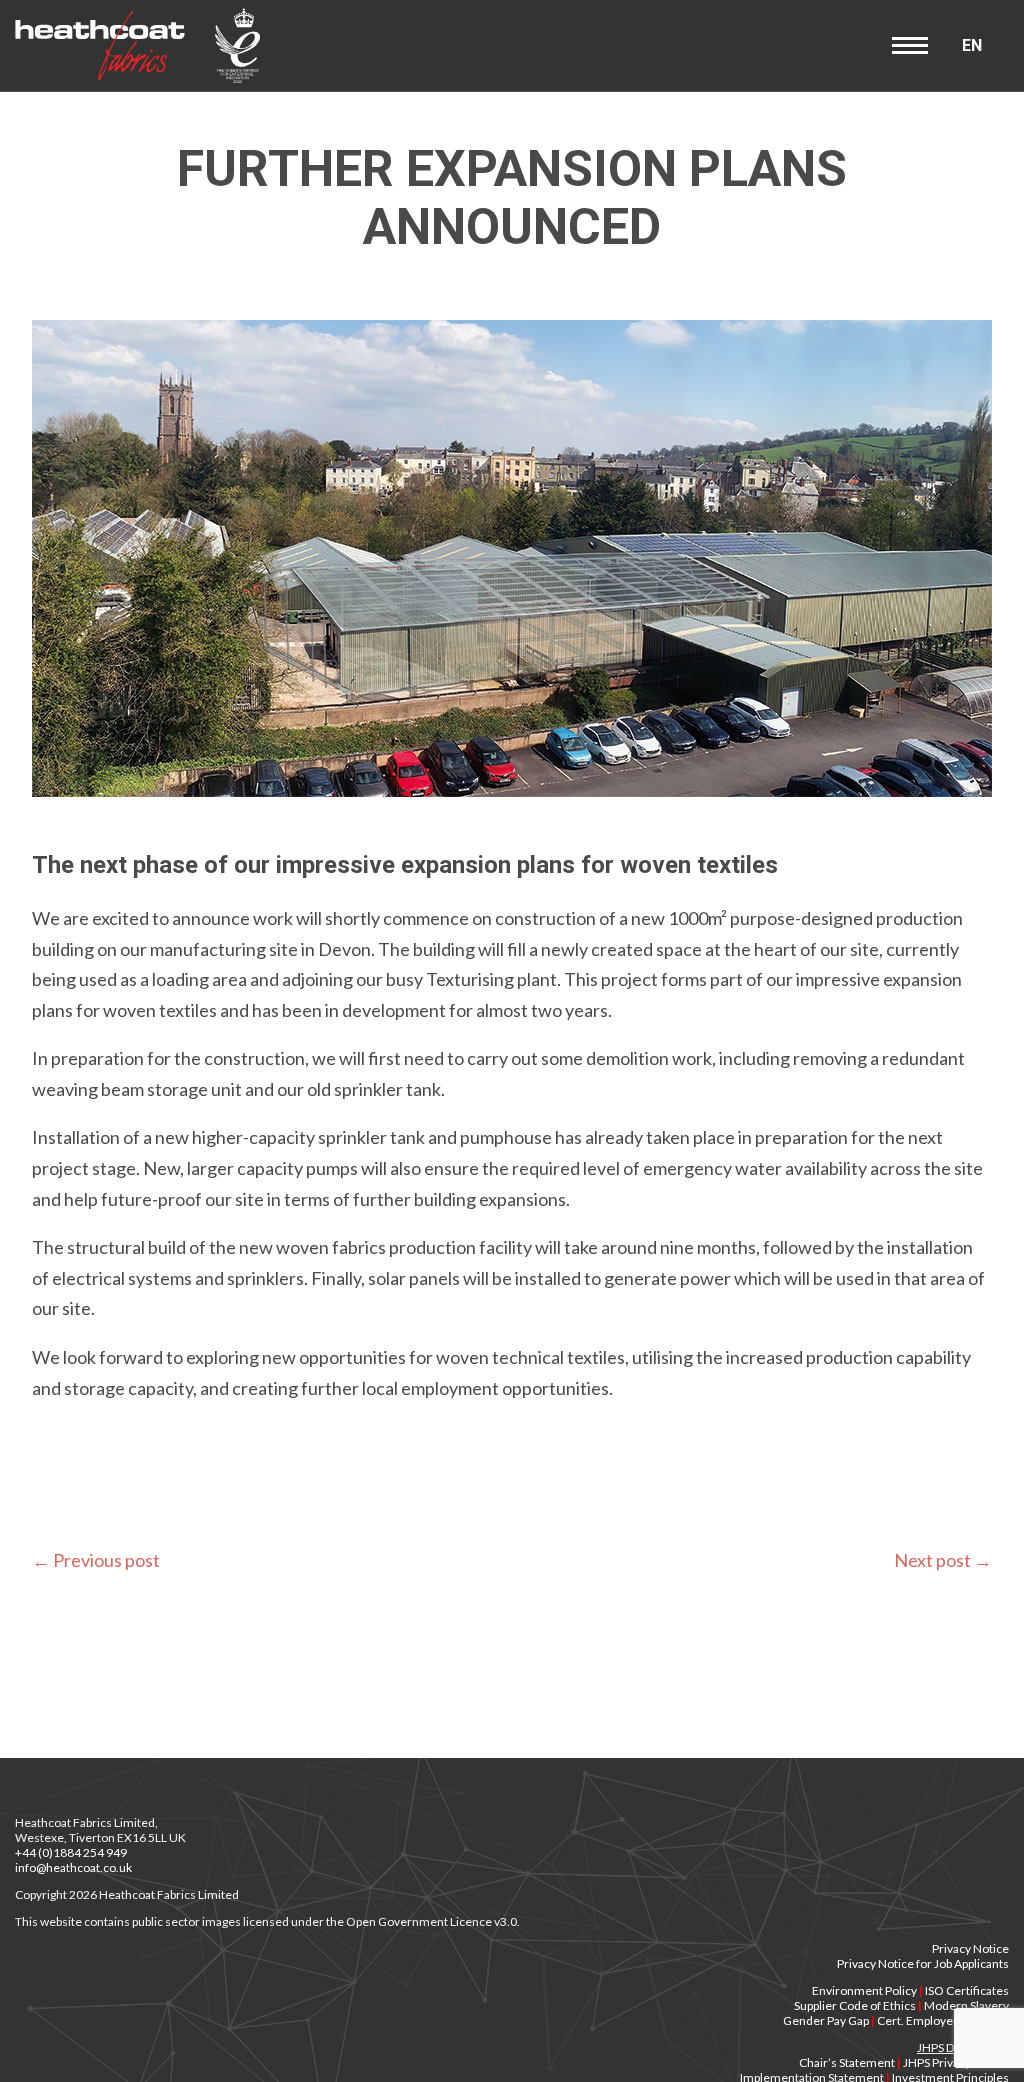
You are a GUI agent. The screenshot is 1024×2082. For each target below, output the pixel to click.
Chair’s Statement (847, 2062)
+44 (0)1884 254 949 (71, 1852)
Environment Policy (864, 1990)
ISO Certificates (967, 1990)
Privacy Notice (970, 1948)
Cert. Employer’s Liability (943, 2020)
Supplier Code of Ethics (855, 2005)
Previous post (96, 1560)
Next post (943, 1560)
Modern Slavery (966, 2005)
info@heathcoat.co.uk (73, 1867)
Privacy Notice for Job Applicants (923, 1963)
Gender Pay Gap (826, 2020)
